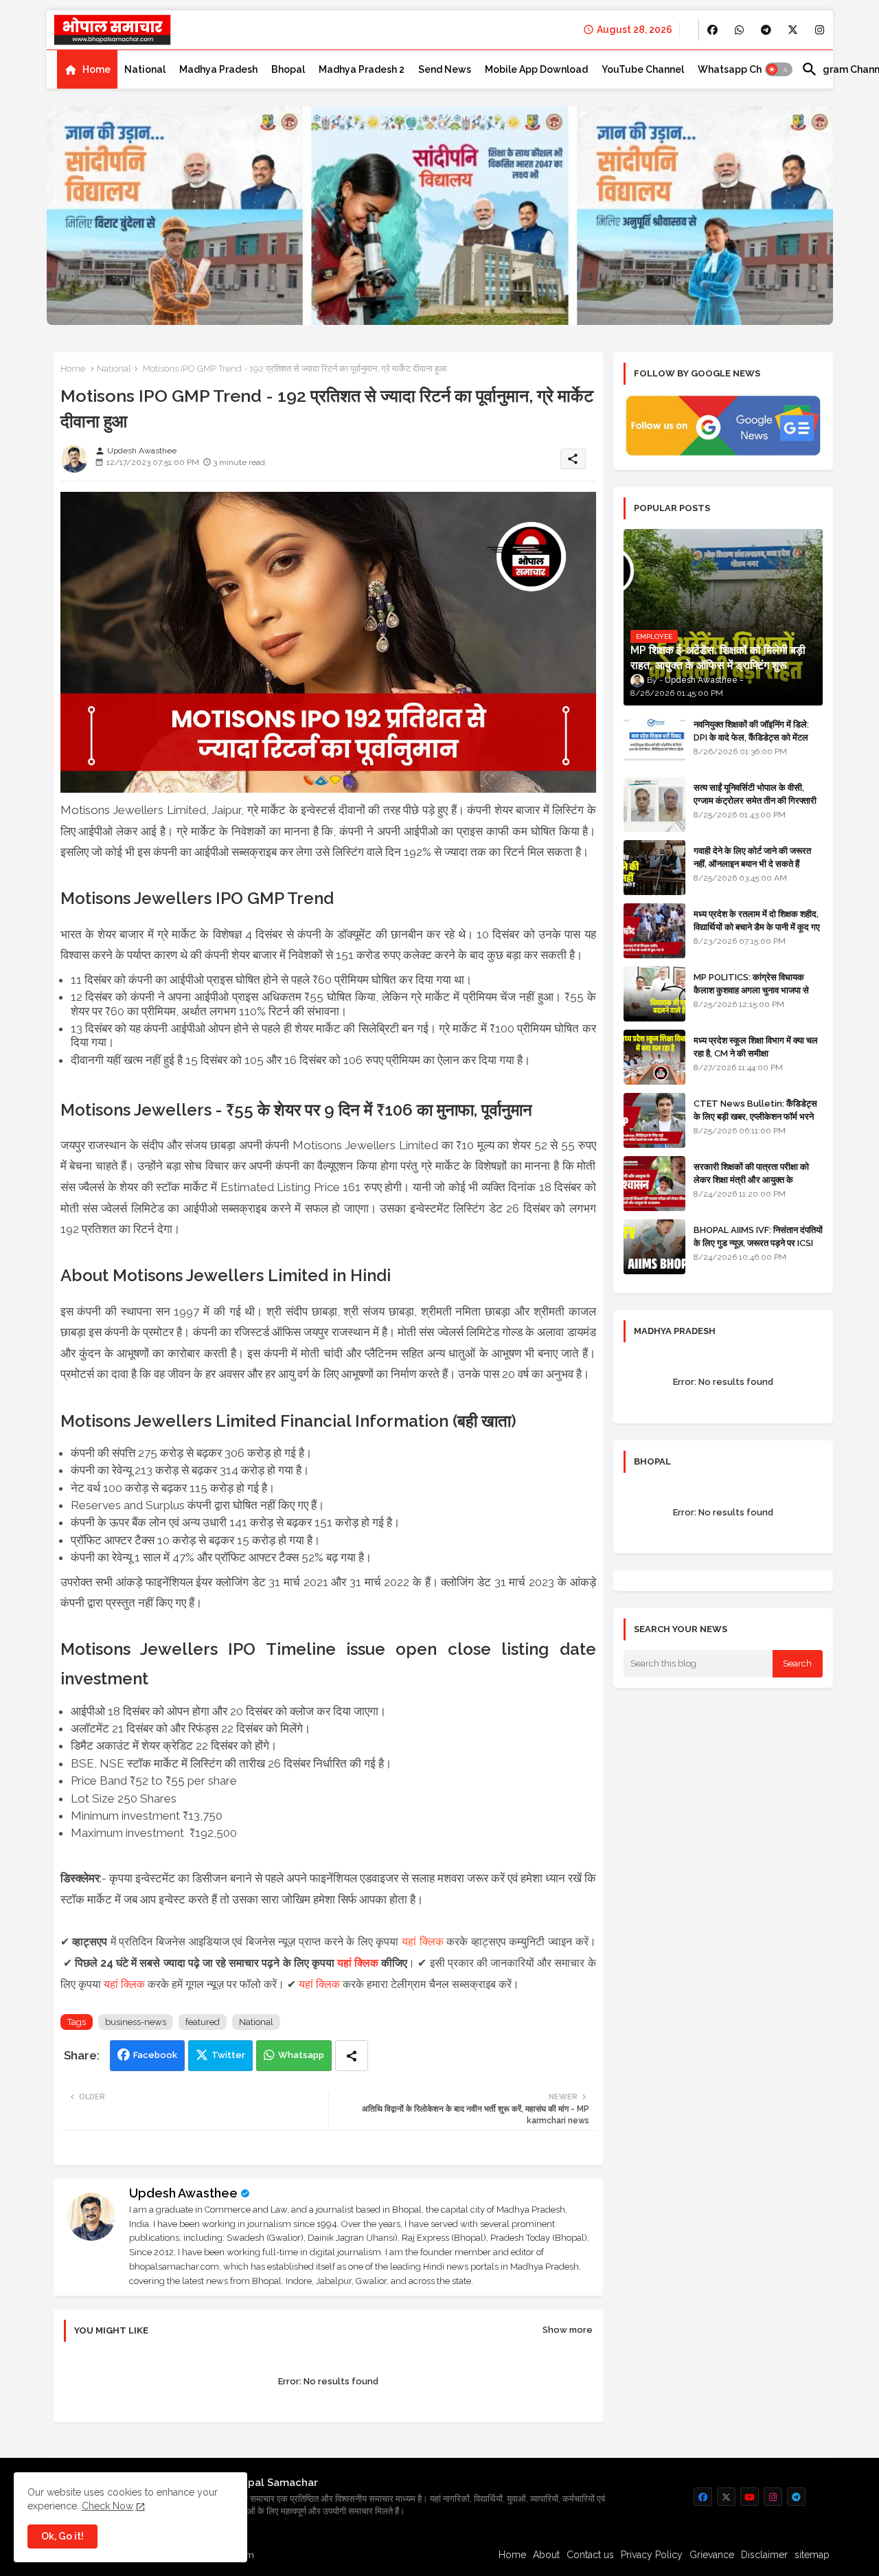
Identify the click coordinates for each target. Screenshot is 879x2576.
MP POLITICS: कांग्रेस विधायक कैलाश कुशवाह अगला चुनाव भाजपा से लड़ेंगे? (751, 990)
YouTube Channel (643, 69)
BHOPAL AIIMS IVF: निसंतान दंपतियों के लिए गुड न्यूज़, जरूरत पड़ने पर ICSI (758, 1236)
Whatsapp (301, 2055)
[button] (779, 69)
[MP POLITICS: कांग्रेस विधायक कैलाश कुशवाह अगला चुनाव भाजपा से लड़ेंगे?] (654, 994)
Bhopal (288, 69)
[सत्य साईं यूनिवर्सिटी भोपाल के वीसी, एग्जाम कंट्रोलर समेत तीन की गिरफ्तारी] (654, 804)
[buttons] (712, 30)
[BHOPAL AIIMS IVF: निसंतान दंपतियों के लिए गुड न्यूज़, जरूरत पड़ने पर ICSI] (654, 1247)
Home (96, 69)
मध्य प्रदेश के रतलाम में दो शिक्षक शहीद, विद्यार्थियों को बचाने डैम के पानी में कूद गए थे (757, 926)
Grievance (712, 2555)
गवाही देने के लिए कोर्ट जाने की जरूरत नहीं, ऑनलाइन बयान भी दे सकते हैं (752, 857)
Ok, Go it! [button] (62, 2536)
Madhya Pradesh (218, 69)
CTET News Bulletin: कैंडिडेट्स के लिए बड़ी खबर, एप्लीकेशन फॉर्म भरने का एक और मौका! (755, 1116)
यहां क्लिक (423, 1942)
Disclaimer (764, 2555)
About (546, 2555)
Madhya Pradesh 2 (362, 69)
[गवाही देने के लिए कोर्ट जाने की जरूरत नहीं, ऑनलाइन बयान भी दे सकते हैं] (654, 868)
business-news (136, 2022)
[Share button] (352, 2056)
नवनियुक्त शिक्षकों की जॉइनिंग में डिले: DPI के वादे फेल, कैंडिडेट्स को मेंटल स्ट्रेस (751, 737)
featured (203, 2022)
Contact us (590, 2555)
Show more (568, 2330)
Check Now (107, 2506)
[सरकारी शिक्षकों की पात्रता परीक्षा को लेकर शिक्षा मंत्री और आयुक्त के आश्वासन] (654, 1184)
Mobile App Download (536, 69)
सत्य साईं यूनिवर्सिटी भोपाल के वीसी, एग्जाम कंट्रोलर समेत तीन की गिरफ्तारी (755, 794)
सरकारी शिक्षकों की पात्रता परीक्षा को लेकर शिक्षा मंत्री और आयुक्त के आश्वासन (751, 1179)
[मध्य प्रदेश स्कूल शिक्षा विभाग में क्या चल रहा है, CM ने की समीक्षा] (654, 1057)
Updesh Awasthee (183, 2193)
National (145, 69)
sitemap (812, 2555)
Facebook (155, 2055)
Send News (445, 69)
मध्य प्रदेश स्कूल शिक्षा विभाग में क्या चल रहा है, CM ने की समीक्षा (756, 1047)
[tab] (87, 69)
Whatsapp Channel (743, 69)
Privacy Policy (652, 2555)
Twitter (228, 2055)
